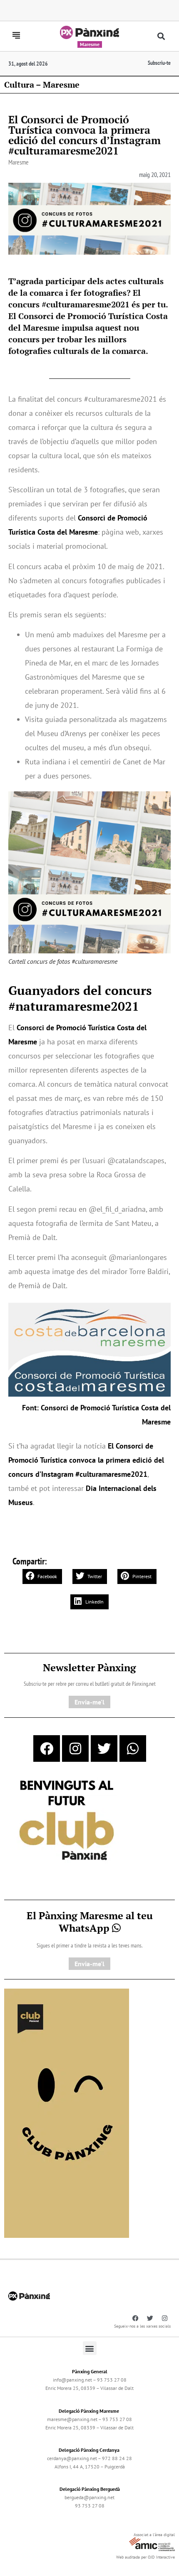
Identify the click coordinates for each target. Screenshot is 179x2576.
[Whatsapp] (133, 1748)
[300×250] (67, 1821)
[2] (67, 2112)
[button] (161, 36)
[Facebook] (47, 1748)
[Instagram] (75, 1748)
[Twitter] (104, 1748)
